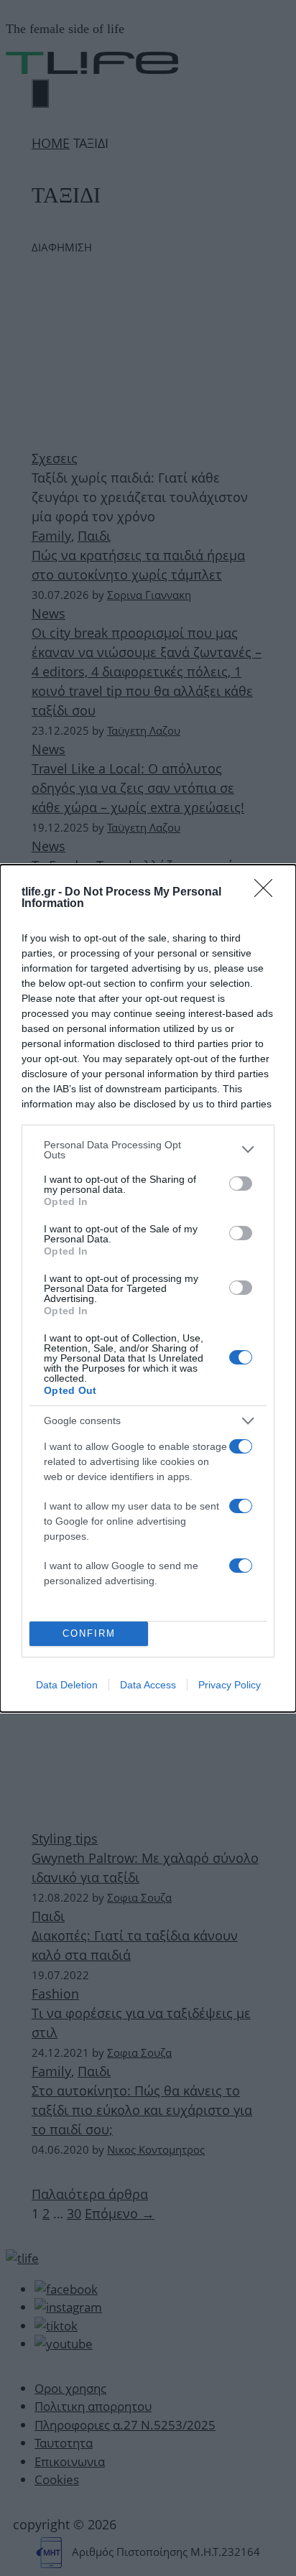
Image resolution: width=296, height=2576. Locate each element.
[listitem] (148, 1150)
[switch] (241, 1184)
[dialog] (148, 1288)
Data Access (148, 1685)
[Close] (268, 893)
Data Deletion (67, 1685)
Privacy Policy (230, 1685)
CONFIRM (89, 1633)
